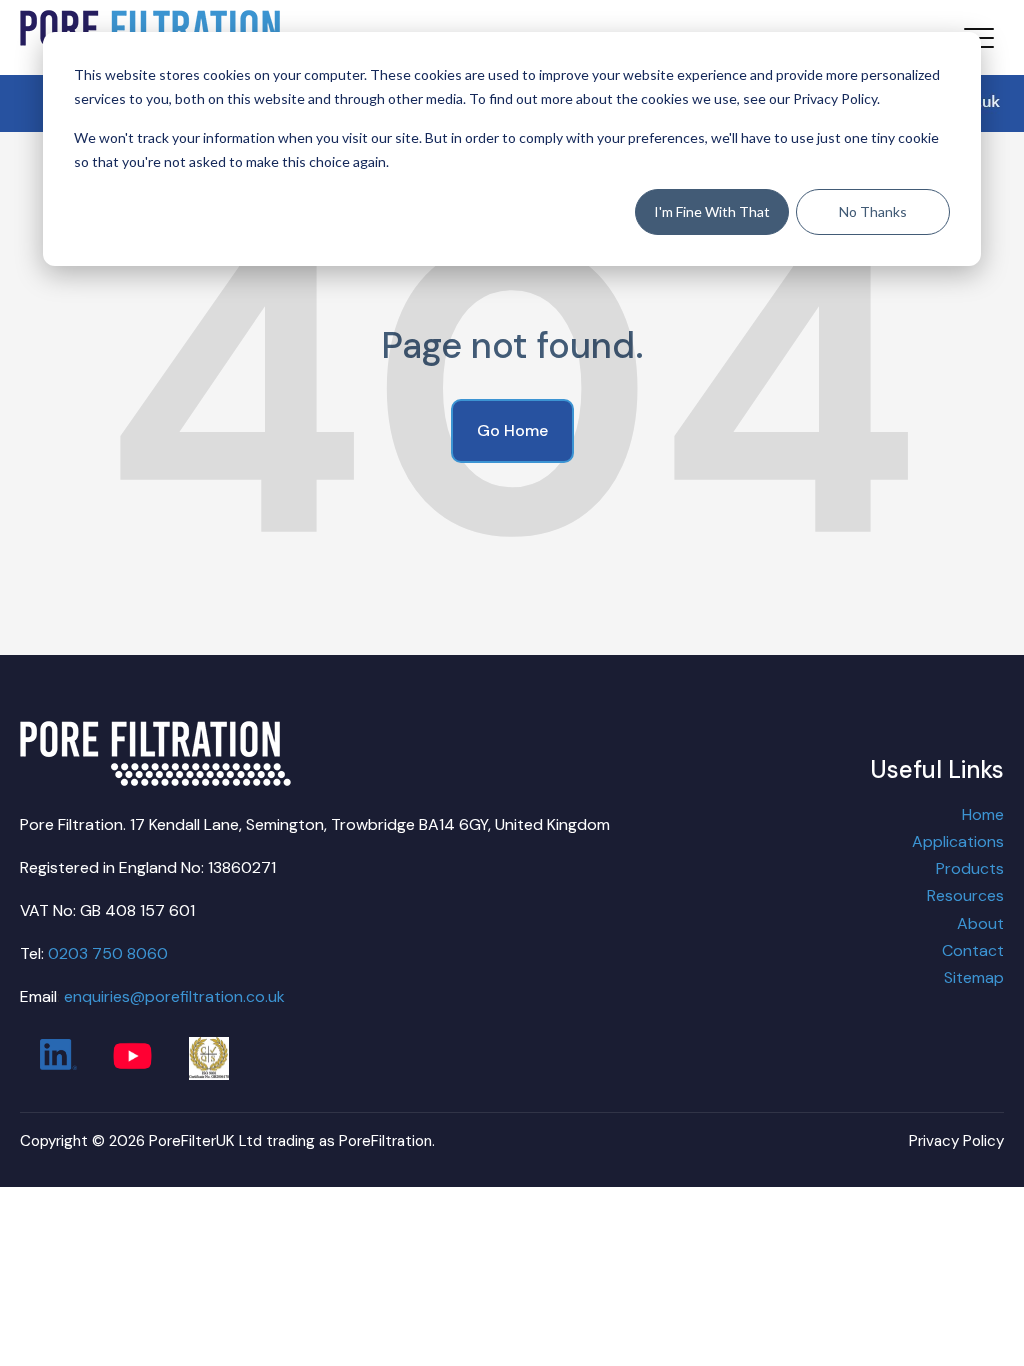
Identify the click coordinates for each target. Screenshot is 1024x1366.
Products (970, 868)
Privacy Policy (956, 1141)
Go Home (512, 430)
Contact (973, 950)
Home (983, 814)
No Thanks (873, 211)
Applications (958, 841)
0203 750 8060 (108, 953)
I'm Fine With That (712, 211)
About (980, 923)
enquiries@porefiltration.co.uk (174, 996)
